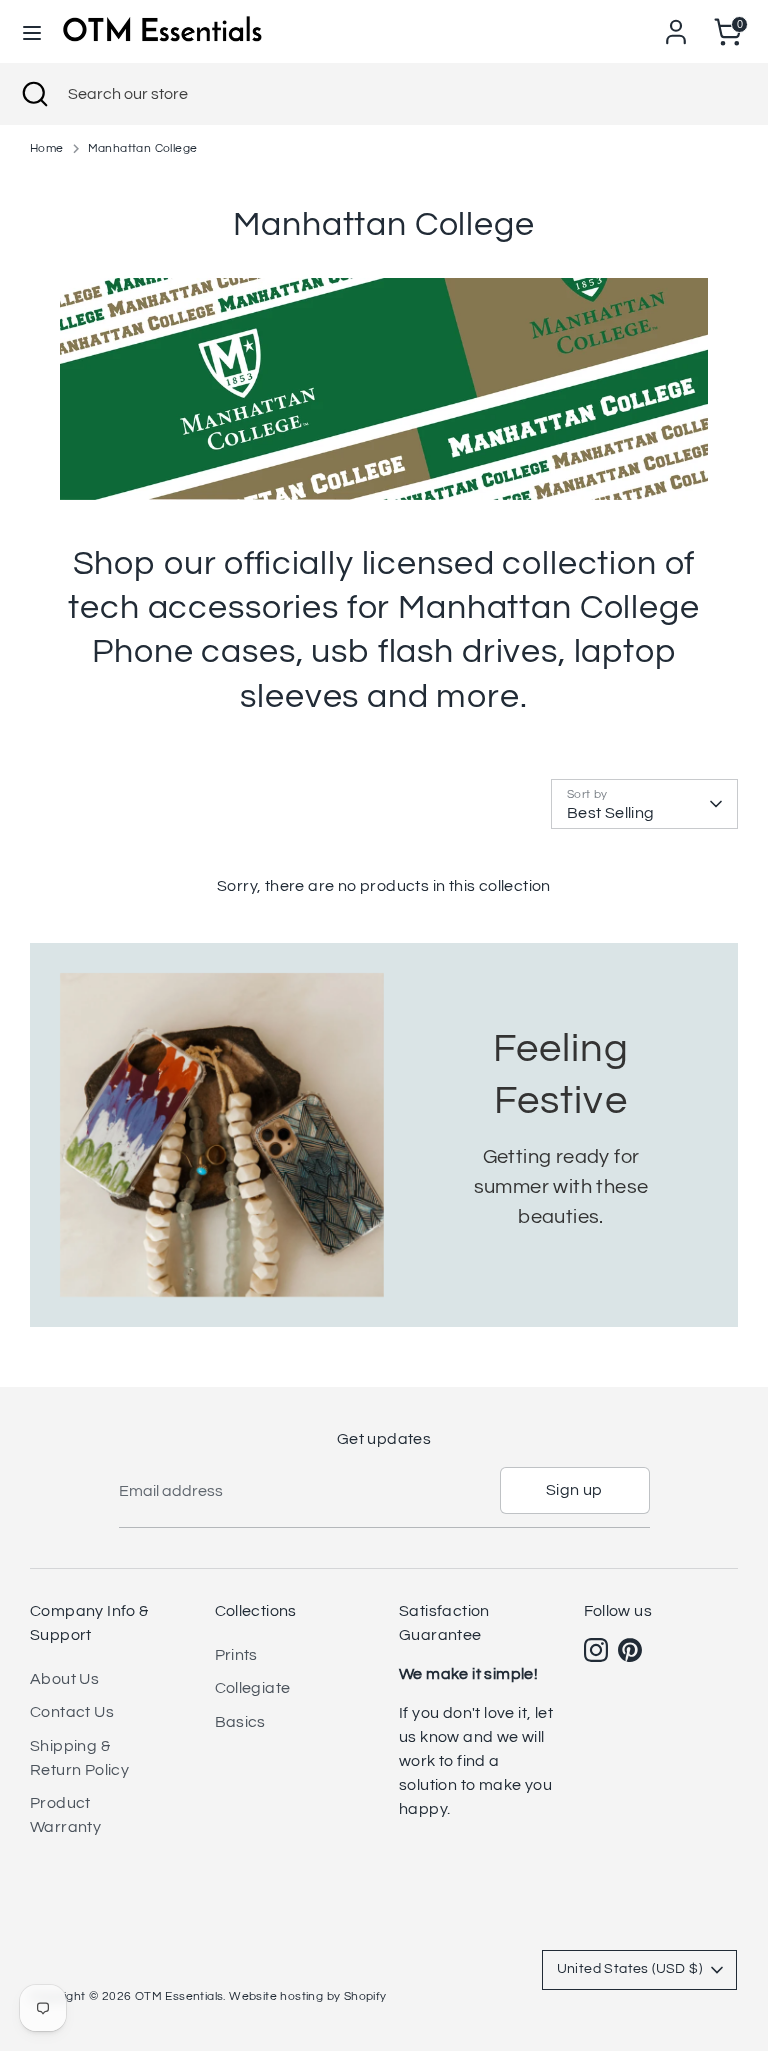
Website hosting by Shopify (307, 1996)
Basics (240, 1722)
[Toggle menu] (32, 31)
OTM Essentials (179, 1996)
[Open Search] (34, 94)
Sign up (574, 1490)
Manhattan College (143, 148)
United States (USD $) (629, 1969)
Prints (236, 1655)
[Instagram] (596, 1650)
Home (47, 148)
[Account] (676, 24)
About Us (64, 1679)
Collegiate (253, 1688)
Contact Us (72, 1712)
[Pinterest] (630, 1650)
